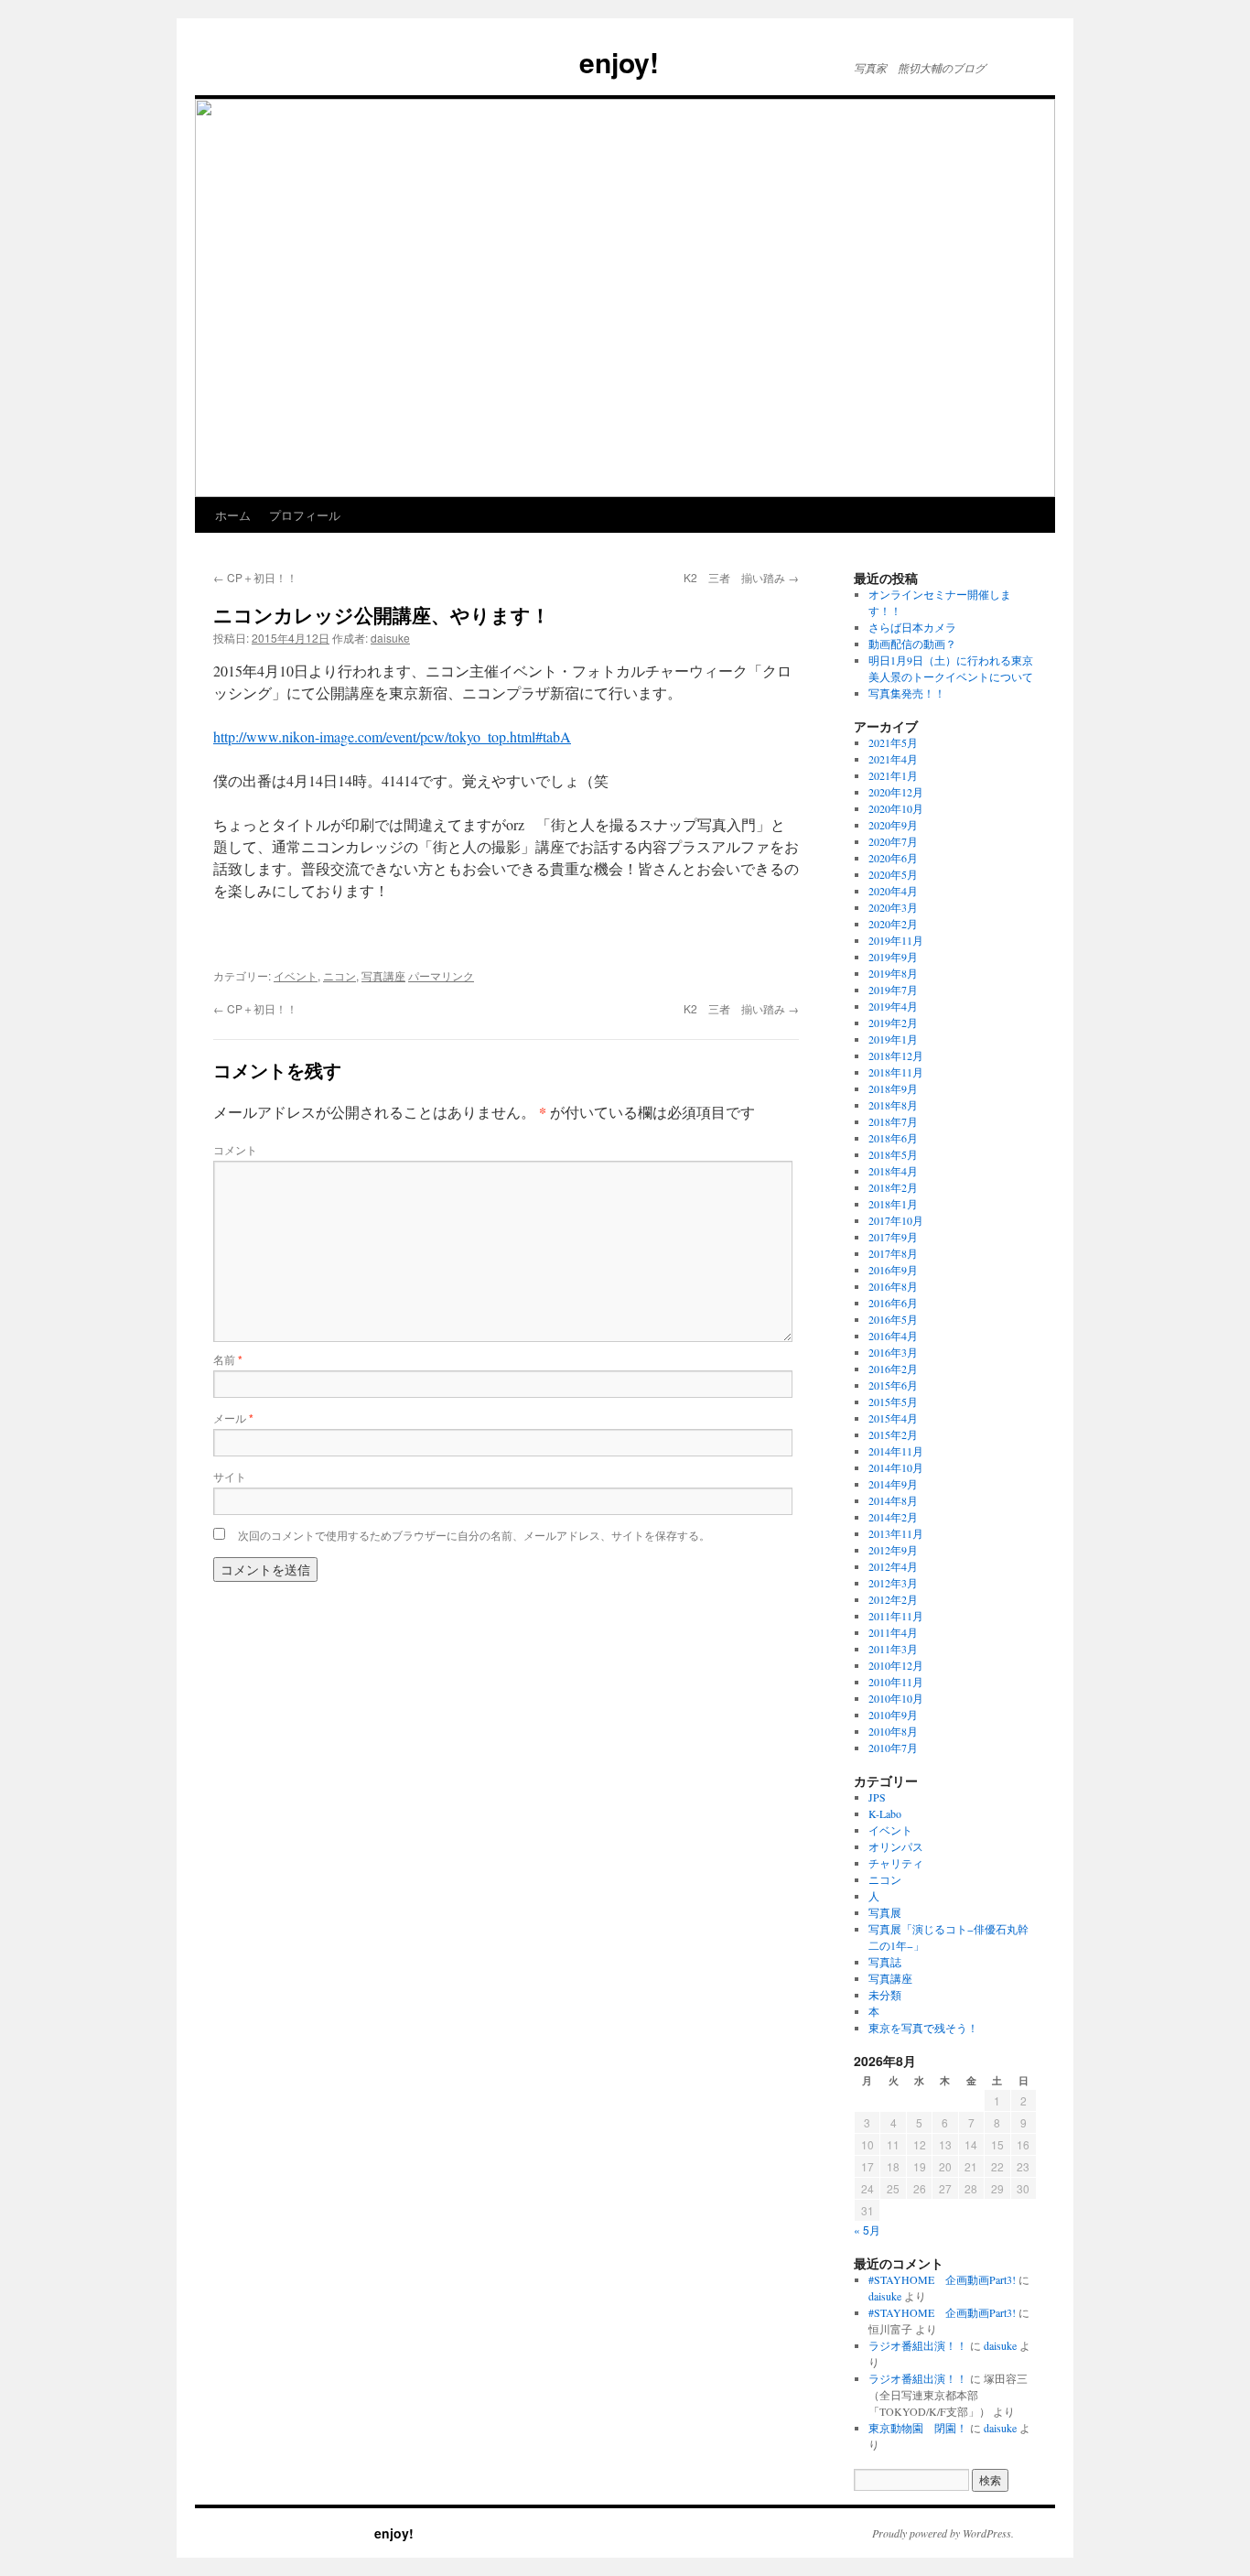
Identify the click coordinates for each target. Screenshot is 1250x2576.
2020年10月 (896, 808)
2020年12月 (896, 792)
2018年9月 (893, 1088)
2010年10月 (896, 1698)
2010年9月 (893, 1715)
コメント (235, 1149)
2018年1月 (893, 1204)
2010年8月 (893, 1731)
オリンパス (896, 1846)
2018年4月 (893, 1171)
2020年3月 (893, 907)
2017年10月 (896, 1220)
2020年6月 (893, 858)
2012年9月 (893, 1550)
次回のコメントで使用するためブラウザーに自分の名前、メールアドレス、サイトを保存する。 (474, 1535)
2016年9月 (893, 1270)
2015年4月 (893, 1418)
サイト (230, 1476)
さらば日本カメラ (912, 627)
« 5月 (867, 2230)
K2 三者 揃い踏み (741, 577)
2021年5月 (893, 742)
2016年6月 (893, 1303)
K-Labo (885, 1813)
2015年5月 (893, 1402)
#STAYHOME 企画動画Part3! (942, 2279)
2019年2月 (893, 1023)
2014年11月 (896, 1451)
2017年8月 (893, 1253)
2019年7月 (893, 990)
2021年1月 (893, 775)
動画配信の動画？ (912, 644)
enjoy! (427, 62)
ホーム (233, 515)
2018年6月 (893, 1138)
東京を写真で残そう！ (923, 2028)
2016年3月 (893, 1352)
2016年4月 (893, 1336)
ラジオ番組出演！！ (918, 2345)
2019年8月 (893, 973)
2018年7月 (893, 1121)
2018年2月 (893, 1187)
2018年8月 (893, 1105)
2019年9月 (893, 957)
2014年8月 (893, 1500)
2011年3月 (893, 1649)
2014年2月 (893, 1517)
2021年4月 (893, 759)
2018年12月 (896, 1055)
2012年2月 (893, 1599)
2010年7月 (893, 1748)
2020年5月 (893, 874)
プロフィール (305, 515)
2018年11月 (896, 1072)
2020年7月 (893, 841)
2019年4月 (893, 1006)
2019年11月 (896, 940)
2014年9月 (893, 1484)
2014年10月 (896, 1467)
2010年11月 (896, 1682)
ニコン (339, 975)
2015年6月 (893, 1385)
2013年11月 (896, 1533)
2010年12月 (896, 1665)
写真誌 (885, 1962)
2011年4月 (893, 1632)
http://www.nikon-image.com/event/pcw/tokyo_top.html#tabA (392, 736)
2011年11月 (896, 1616)
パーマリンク (441, 975)
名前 (228, 1359)
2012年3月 (893, 1583)
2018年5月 (893, 1154)
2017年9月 (893, 1237)
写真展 (885, 1912)
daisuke (390, 638)
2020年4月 (893, 891)
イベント (296, 975)
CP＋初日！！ (255, 577)
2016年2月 (893, 1369)
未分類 (885, 1995)
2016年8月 (893, 1286)
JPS (877, 1797)
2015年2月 (893, 1434)
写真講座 (383, 975)
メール (233, 1418)
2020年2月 (893, 924)
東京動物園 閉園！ (918, 2428)
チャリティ (896, 1863)
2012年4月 (893, 1566)
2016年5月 (893, 1319)
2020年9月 (893, 825)
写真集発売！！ (907, 693)
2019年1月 (893, 1039)
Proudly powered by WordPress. (943, 2533)
